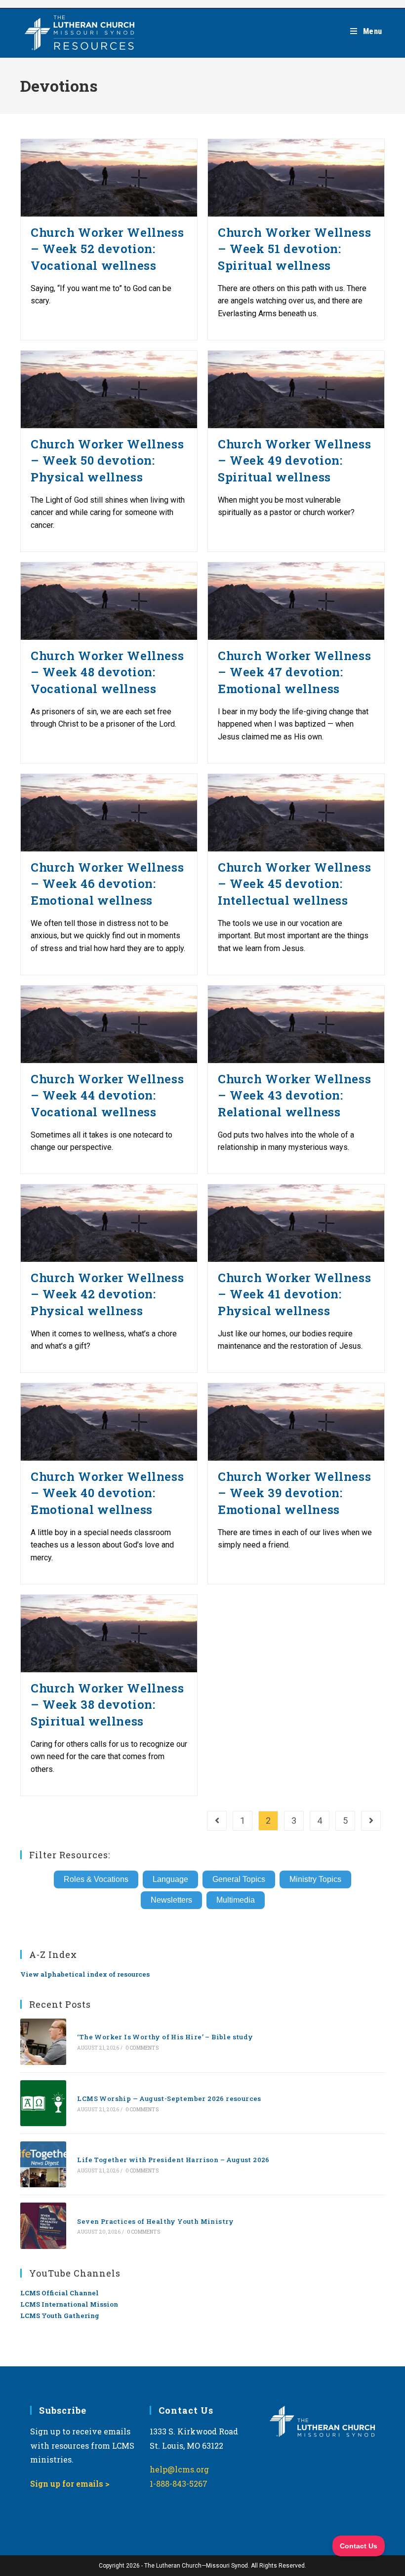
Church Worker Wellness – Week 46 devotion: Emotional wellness (107, 884)
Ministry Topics (315, 1879)
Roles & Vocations (96, 1879)
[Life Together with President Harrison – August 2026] (43, 2164)
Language (170, 1879)
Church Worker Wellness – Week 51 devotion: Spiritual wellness (294, 249)
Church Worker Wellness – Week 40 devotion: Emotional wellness (107, 1493)
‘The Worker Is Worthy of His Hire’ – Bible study (165, 2037)
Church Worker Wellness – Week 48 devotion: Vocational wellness (107, 672)
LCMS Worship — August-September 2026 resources (169, 2098)
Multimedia (236, 1900)
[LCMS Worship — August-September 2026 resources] (43, 2103)
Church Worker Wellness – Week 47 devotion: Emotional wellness (294, 672)
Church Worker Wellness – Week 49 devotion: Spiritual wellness (294, 460)
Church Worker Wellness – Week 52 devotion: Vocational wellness (107, 249)
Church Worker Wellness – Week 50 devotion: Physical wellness (107, 460)
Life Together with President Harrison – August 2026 (173, 2160)
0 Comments (142, 2048)
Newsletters (171, 1900)
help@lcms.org (179, 2469)
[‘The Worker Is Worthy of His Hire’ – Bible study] (43, 2042)
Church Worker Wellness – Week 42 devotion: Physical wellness (107, 1294)
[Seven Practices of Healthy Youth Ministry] (43, 2226)
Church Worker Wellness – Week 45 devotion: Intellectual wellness (294, 884)
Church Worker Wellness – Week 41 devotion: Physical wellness (294, 1294)
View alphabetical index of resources (85, 1974)
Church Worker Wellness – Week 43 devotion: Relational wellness (294, 1095)
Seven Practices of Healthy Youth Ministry (155, 2221)
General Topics (239, 1879)
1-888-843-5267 (179, 2484)
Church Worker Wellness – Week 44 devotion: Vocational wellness (107, 1095)
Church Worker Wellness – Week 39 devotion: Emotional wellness (294, 1493)
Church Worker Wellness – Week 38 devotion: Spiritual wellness (107, 1705)
